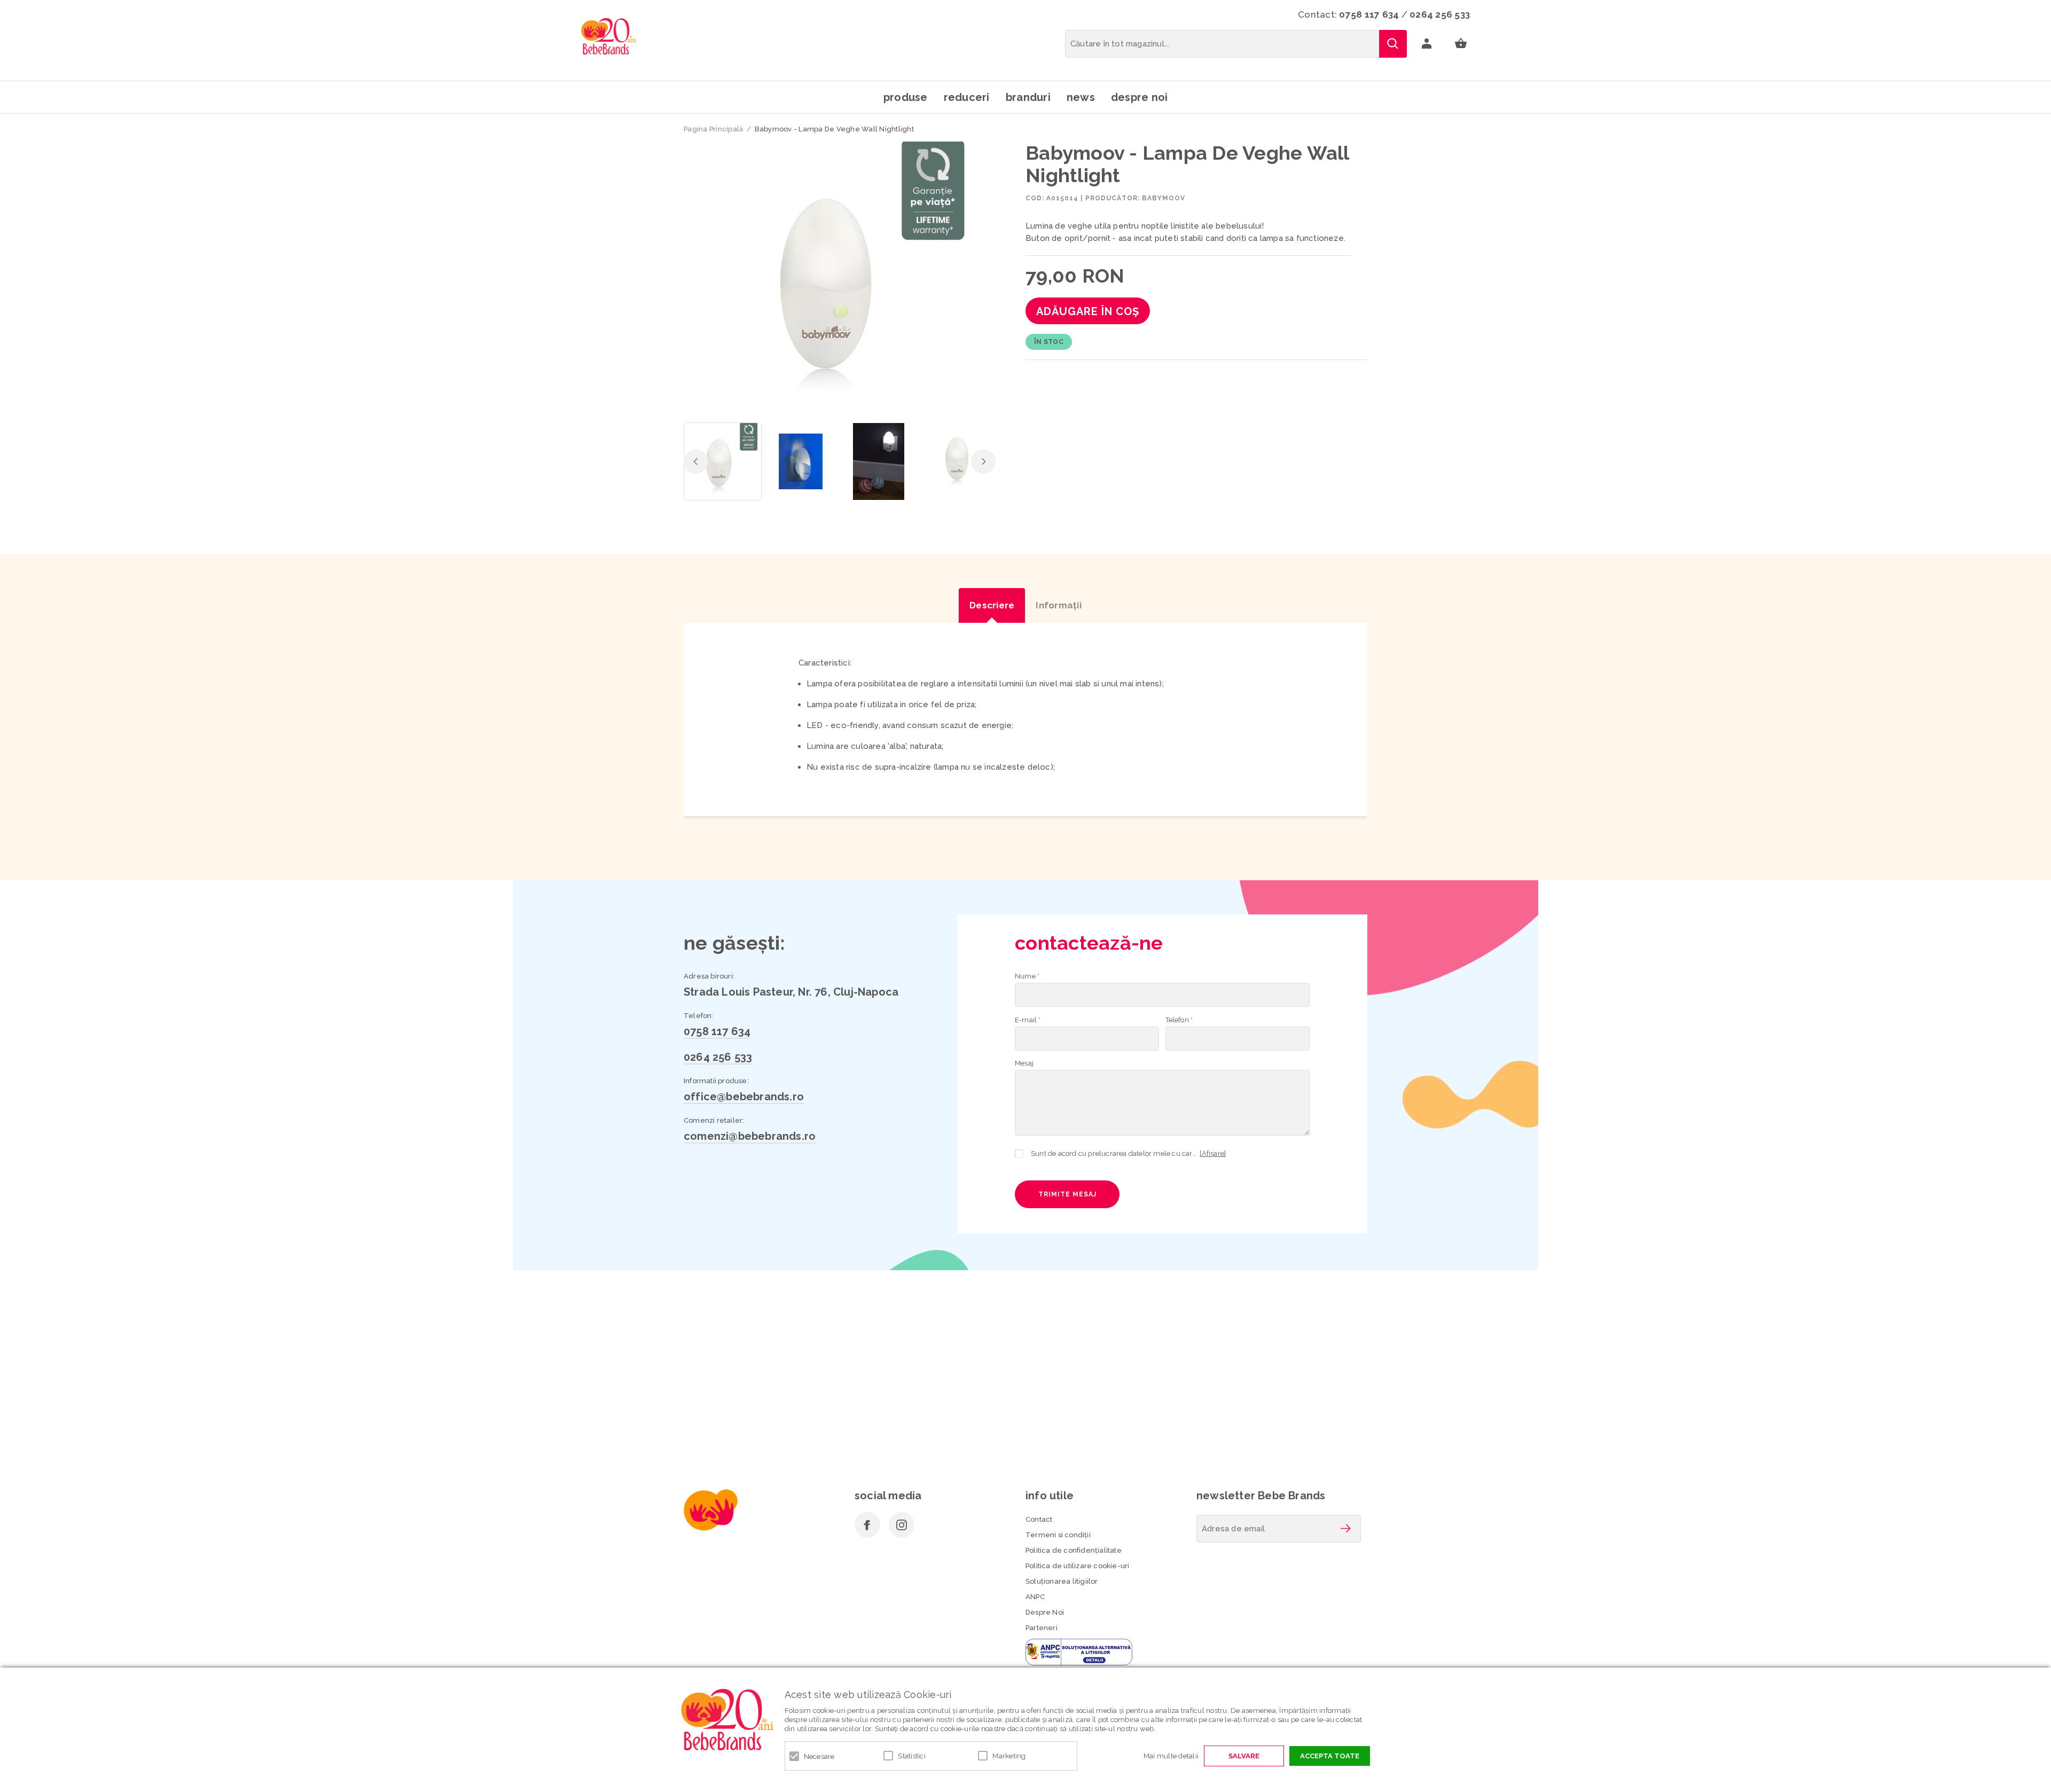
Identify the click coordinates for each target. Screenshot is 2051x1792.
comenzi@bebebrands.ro (750, 1136)
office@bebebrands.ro (744, 1097)
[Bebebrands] (609, 36)
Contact (1039, 1519)
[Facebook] (867, 1525)
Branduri (1028, 97)
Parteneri (1042, 1628)
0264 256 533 (1440, 14)
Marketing (1009, 1756)
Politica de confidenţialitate (1074, 1550)
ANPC (1035, 1597)
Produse (906, 97)
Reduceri (967, 97)
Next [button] (983, 461)
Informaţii (1059, 605)
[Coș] (1461, 44)
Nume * (1027, 976)
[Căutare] (1393, 44)
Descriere (992, 605)
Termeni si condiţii (1058, 1535)
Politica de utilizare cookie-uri (1077, 1566)
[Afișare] (1213, 1153)
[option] (840, 279)
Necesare (819, 1756)
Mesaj (1024, 1063)
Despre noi (1140, 97)
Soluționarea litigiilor (1062, 1581)
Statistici (912, 1756)
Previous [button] (696, 461)
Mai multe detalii (1171, 1756)
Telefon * (1179, 1020)
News (1081, 97)
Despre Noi (1045, 1612)
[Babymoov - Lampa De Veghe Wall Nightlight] (723, 461)
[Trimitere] (1345, 1529)
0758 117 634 (1369, 14)
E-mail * (1028, 1020)
